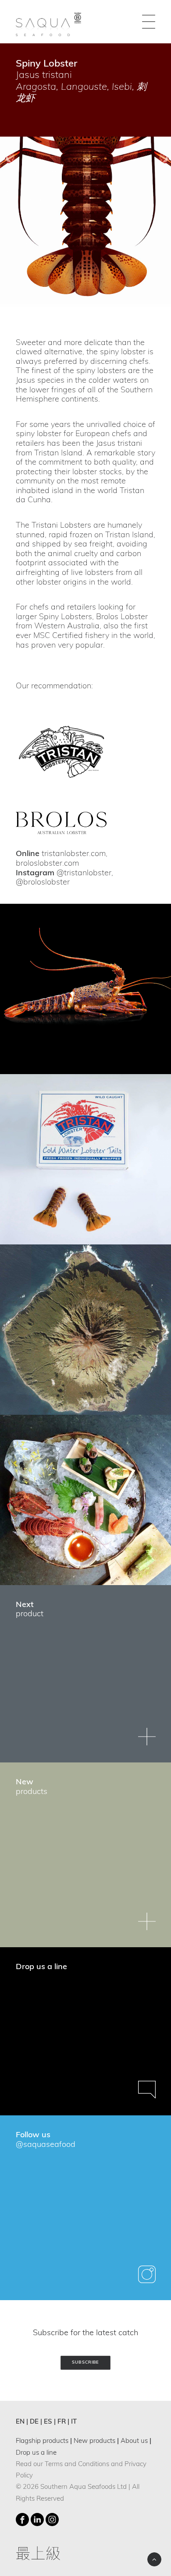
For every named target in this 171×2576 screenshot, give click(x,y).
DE (34, 2422)
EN (20, 2422)
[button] (149, 22)
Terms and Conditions (77, 2465)
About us (134, 2441)
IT (74, 2422)
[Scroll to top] (154, 2560)
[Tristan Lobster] (61, 752)
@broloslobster (43, 883)
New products (94, 2441)
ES (48, 2422)
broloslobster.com (47, 864)
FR (62, 2422)
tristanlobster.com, (75, 854)
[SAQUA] (49, 22)
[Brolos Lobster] (61, 823)
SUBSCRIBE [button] (85, 2363)
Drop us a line (36, 2453)
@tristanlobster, (85, 874)
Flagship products (42, 2441)
